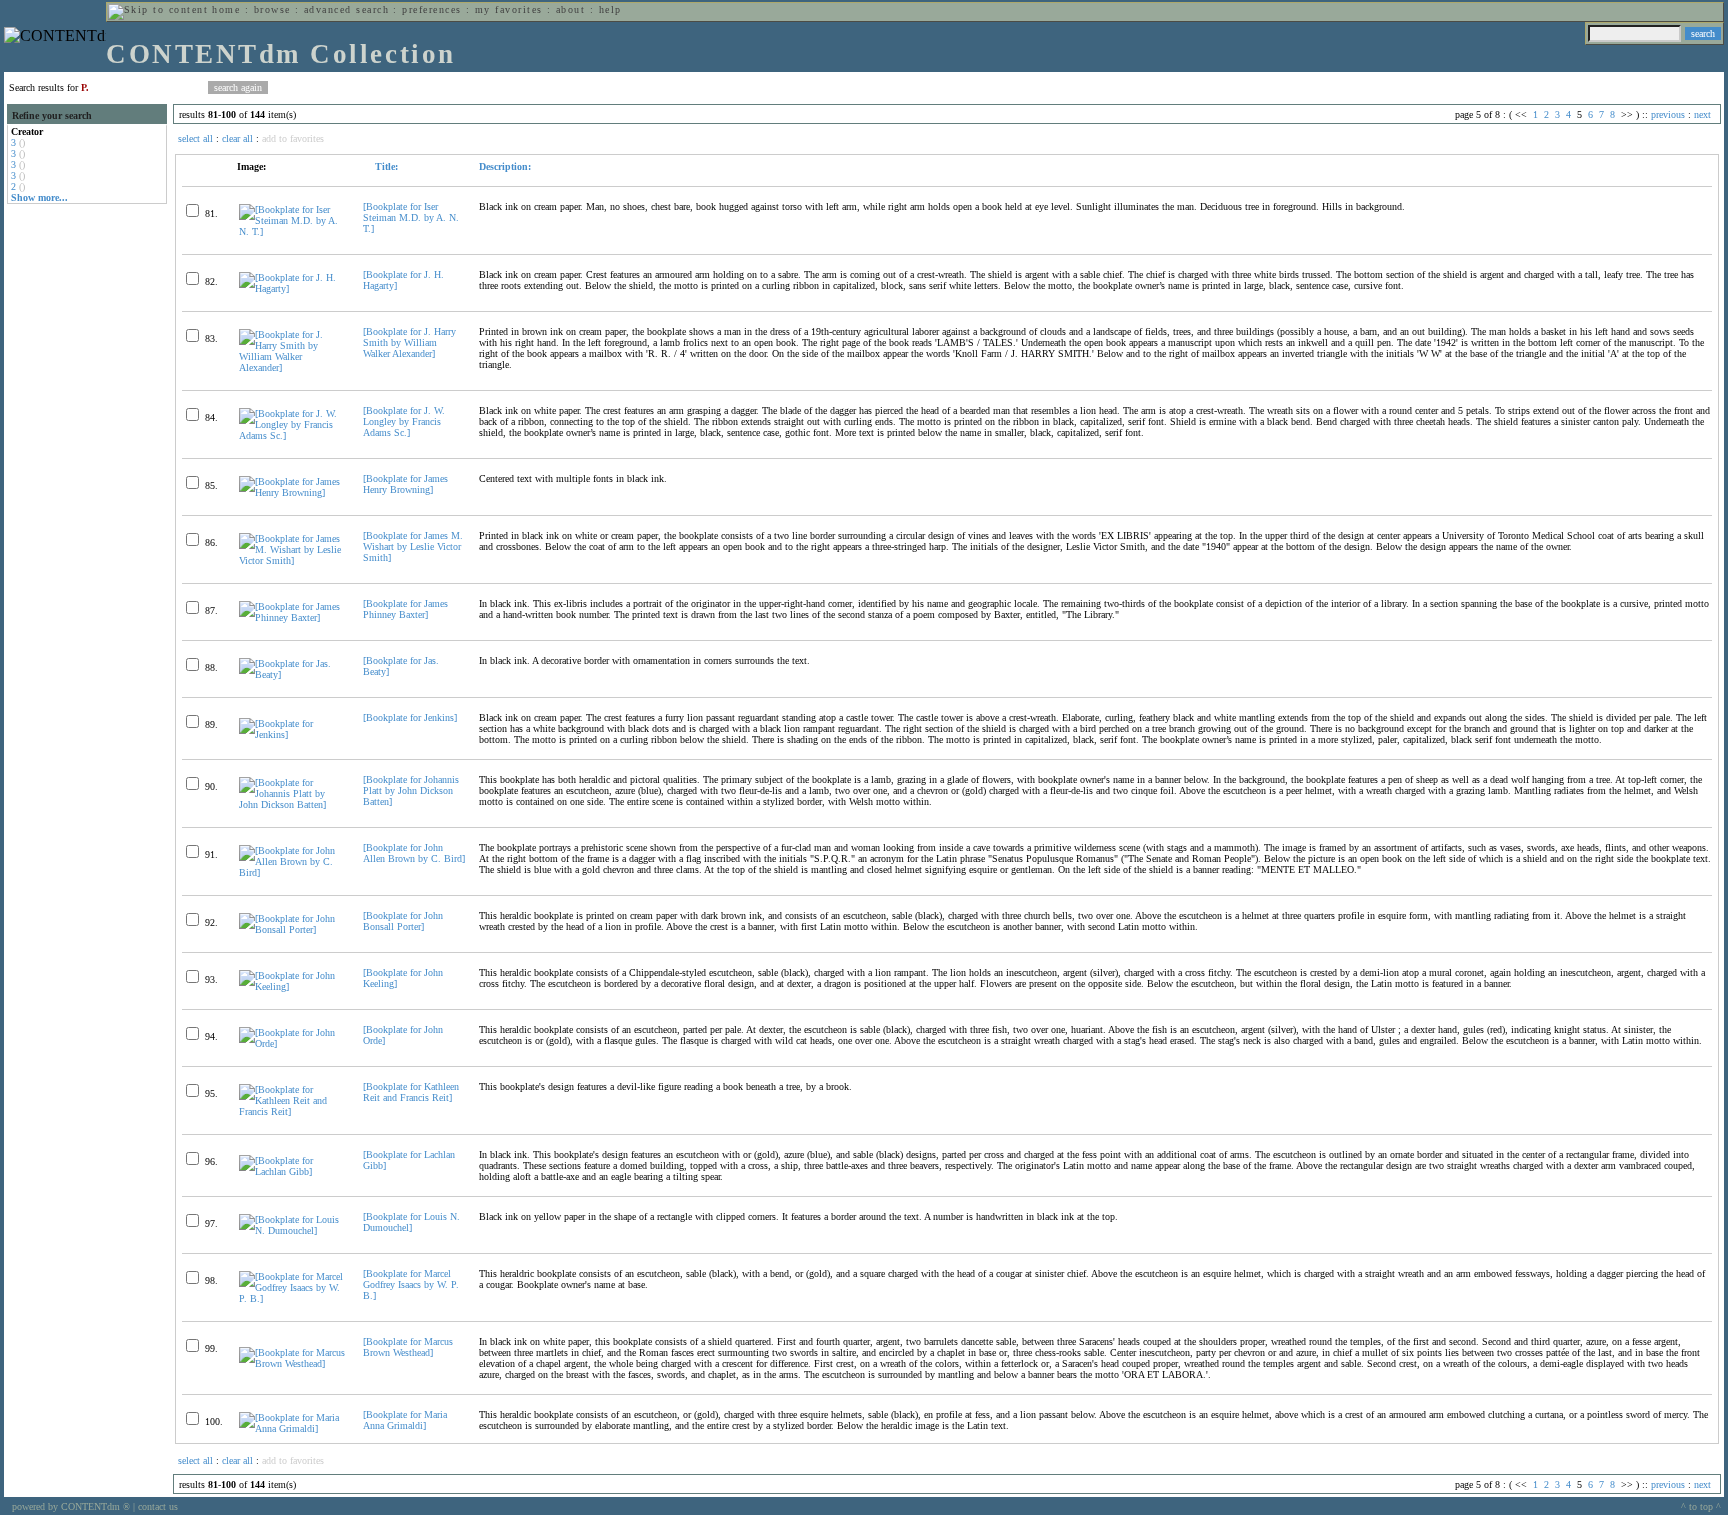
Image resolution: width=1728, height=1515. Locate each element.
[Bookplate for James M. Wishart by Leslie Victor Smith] (413, 546)
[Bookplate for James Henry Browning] (405, 484)
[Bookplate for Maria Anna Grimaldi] (405, 1420)
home (226, 9)
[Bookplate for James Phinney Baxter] (405, 609)
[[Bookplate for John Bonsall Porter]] (292, 929)
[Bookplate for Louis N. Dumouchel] (411, 1222)
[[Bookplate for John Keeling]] (292, 986)
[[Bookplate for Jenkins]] (292, 734)
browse (272, 9)
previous (1668, 114)
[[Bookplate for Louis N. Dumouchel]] (292, 1230)
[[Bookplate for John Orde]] (292, 1043)
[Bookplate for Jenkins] (410, 717)
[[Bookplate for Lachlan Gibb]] (292, 1171)
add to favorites (293, 138)
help (610, 9)
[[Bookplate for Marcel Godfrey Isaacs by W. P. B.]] (292, 1298)
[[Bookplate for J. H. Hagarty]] (292, 288)
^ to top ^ (1701, 1506)
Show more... (39, 197)
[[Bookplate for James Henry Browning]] (292, 492)
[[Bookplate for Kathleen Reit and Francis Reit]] (292, 1111)
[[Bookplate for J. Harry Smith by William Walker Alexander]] (292, 367)
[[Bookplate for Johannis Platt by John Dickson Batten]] (292, 804)
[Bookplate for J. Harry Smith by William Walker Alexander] (409, 342)
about (570, 9)
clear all (237, 138)
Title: (385, 166)
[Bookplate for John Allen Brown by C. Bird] (414, 853)
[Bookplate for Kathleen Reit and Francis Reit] (411, 1092)
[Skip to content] (158, 9)
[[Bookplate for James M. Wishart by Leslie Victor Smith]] (292, 560)
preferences (431, 9)
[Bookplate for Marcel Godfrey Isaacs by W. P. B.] (411, 1284)
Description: (505, 166)
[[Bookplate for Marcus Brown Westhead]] (292, 1363)
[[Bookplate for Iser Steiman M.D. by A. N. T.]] (292, 231)
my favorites (509, 9)
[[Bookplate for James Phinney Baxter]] (292, 617)
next (1702, 114)
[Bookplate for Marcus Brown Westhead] (408, 1347)
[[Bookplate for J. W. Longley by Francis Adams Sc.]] (292, 435)
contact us (158, 1506)
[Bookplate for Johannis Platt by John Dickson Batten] (411, 790)
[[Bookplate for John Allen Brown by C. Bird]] (292, 872)
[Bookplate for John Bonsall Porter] (403, 921)
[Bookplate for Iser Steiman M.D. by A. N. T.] (411, 217)
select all (195, 138)
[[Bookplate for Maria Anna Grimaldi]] (292, 1428)
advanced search (346, 9)
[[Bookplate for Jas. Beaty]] (292, 674)
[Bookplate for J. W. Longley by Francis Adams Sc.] (404, 421)
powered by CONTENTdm (71, 1506)
